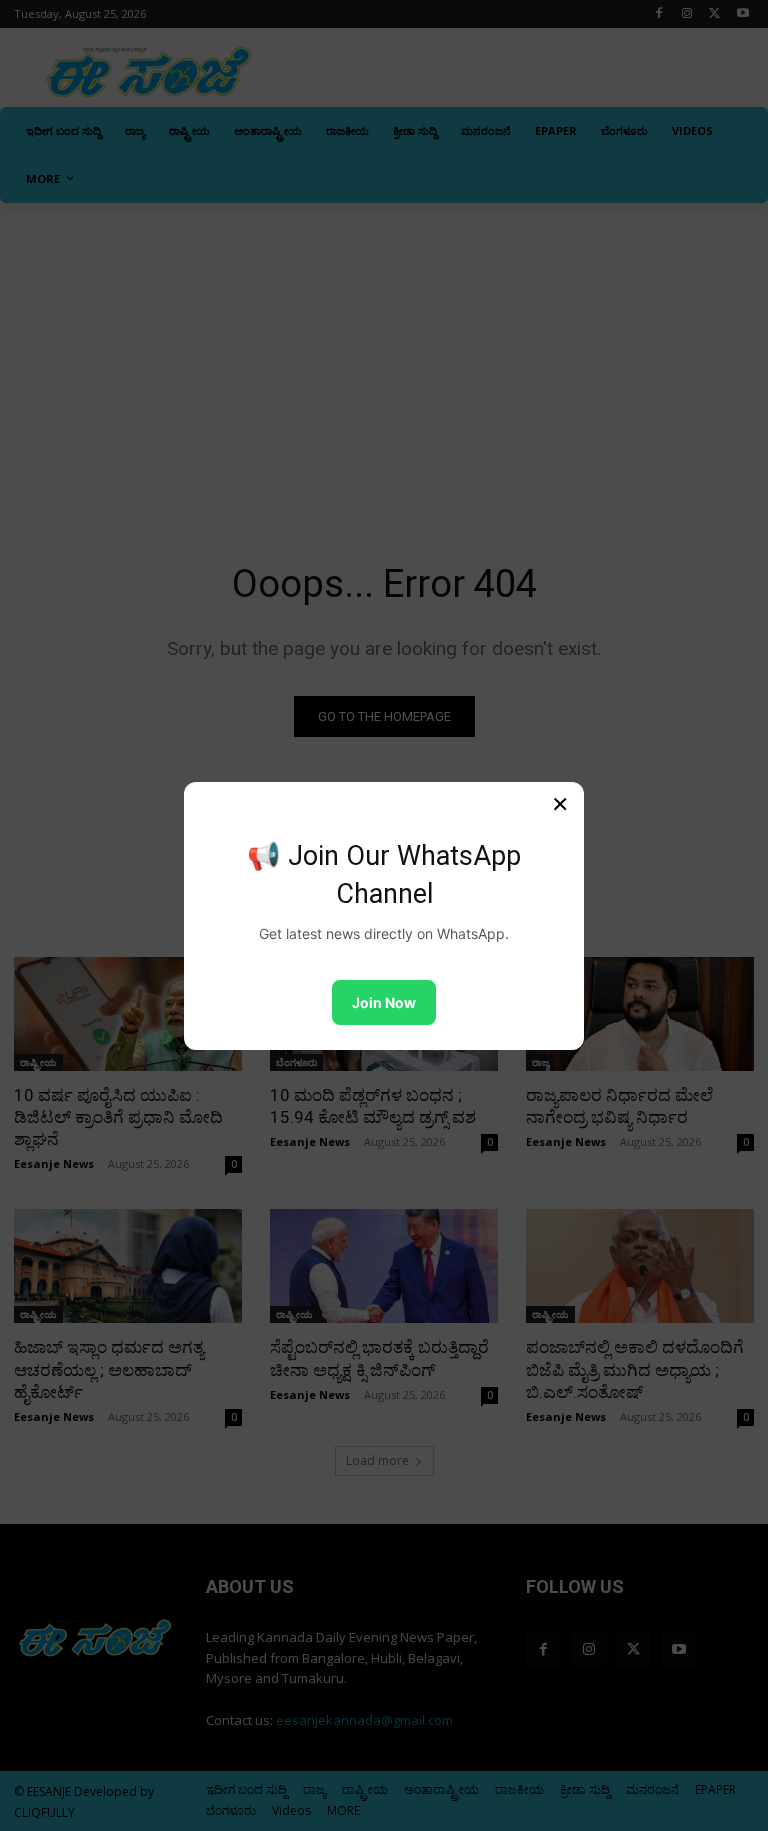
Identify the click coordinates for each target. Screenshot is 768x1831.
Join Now (384, 1002)
